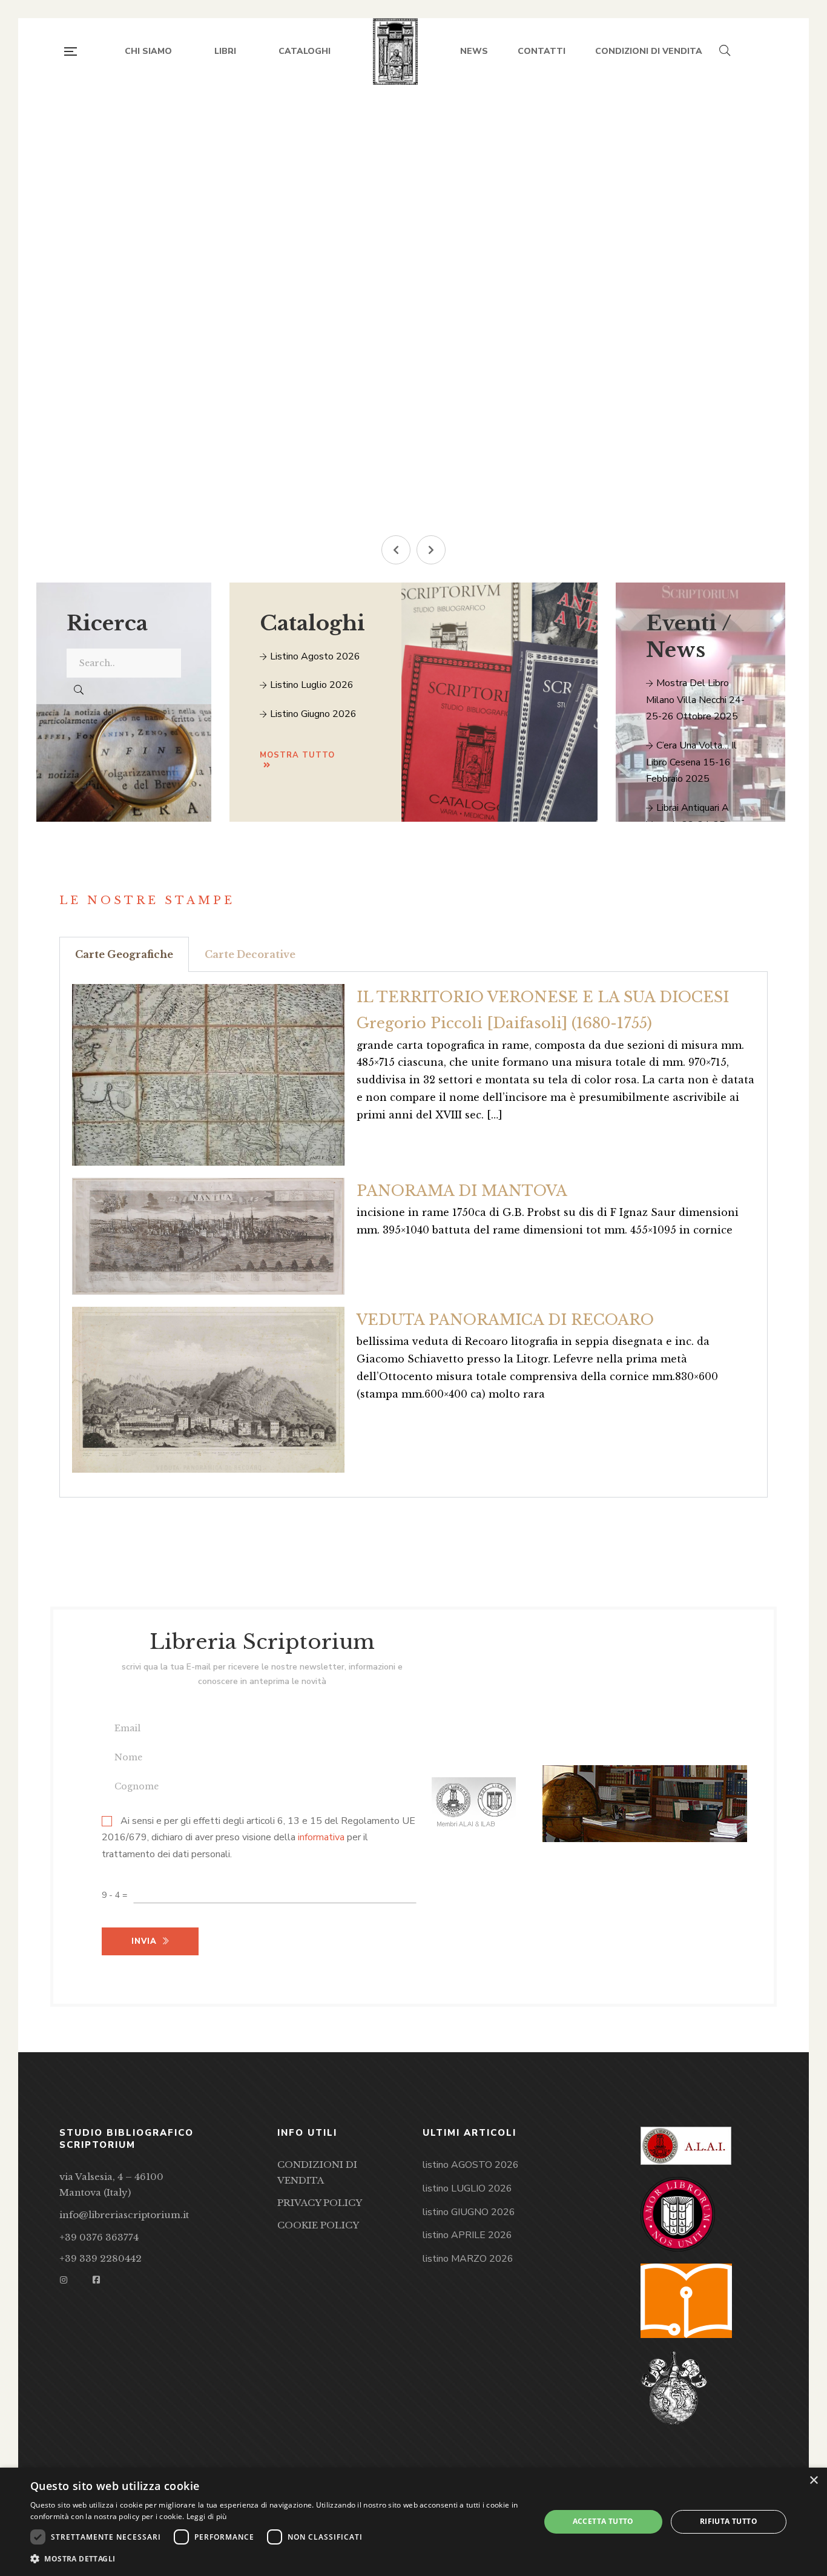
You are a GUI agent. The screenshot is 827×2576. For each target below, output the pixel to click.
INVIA (160, 446)
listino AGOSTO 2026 (471, 2165)
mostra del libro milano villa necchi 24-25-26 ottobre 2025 (695, 700)
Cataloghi (312, 623)
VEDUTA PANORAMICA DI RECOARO (505, 1320)
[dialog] (413, 2522)
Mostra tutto (297, 755)
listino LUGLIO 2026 (467, 2188)
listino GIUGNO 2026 (469, 2212)
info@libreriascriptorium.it (124, 2215)
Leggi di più (207, 2516)
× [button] (813, 2481)
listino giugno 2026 (312, 714)
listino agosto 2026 (314, 656)
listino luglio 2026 (311, 685)
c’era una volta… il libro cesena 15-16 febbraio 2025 (691, 762)
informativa (321, 1838)
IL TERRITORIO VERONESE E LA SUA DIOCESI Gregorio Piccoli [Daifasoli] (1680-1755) (543, 1010)
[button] (396, 550)
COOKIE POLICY (318, 2225)
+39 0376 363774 (99, 2237)
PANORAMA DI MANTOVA (462, 1191)
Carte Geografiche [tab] (124, 954)
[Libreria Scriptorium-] (396, 51)
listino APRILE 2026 (467, 2235)
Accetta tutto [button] (603, 2521)
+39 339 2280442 (100, 2258)
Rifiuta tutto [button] (729, 2521)
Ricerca (107, 623)
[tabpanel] (413, 1235)
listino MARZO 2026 (468, 2259)
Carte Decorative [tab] (250, 954)
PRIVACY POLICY (320, 2203)
